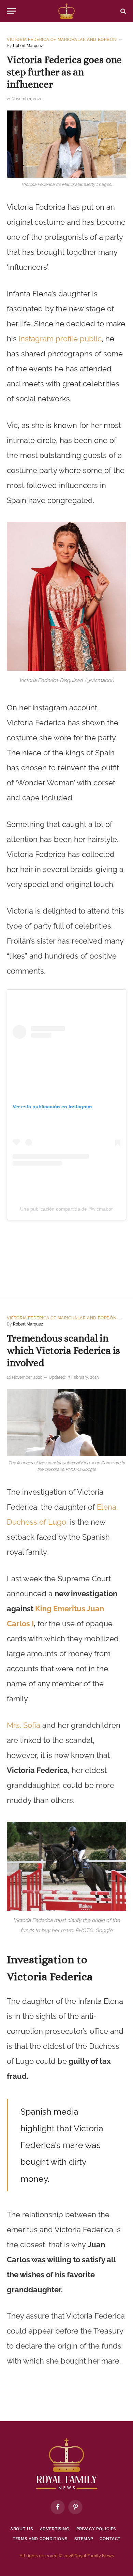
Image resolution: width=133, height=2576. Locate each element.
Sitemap (84, 2539)
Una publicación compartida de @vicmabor (66, 1209)
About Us (22, 2529)
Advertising (55, 2529)
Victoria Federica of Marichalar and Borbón (62, 40)
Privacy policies (96, 2529)
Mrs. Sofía (24, 1725)
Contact (110, 2539)
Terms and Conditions (40, 2539)
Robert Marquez (28, 46)
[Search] (123, 11)
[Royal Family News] (66, 11)
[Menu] (11, 11)
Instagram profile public (60, 339)
